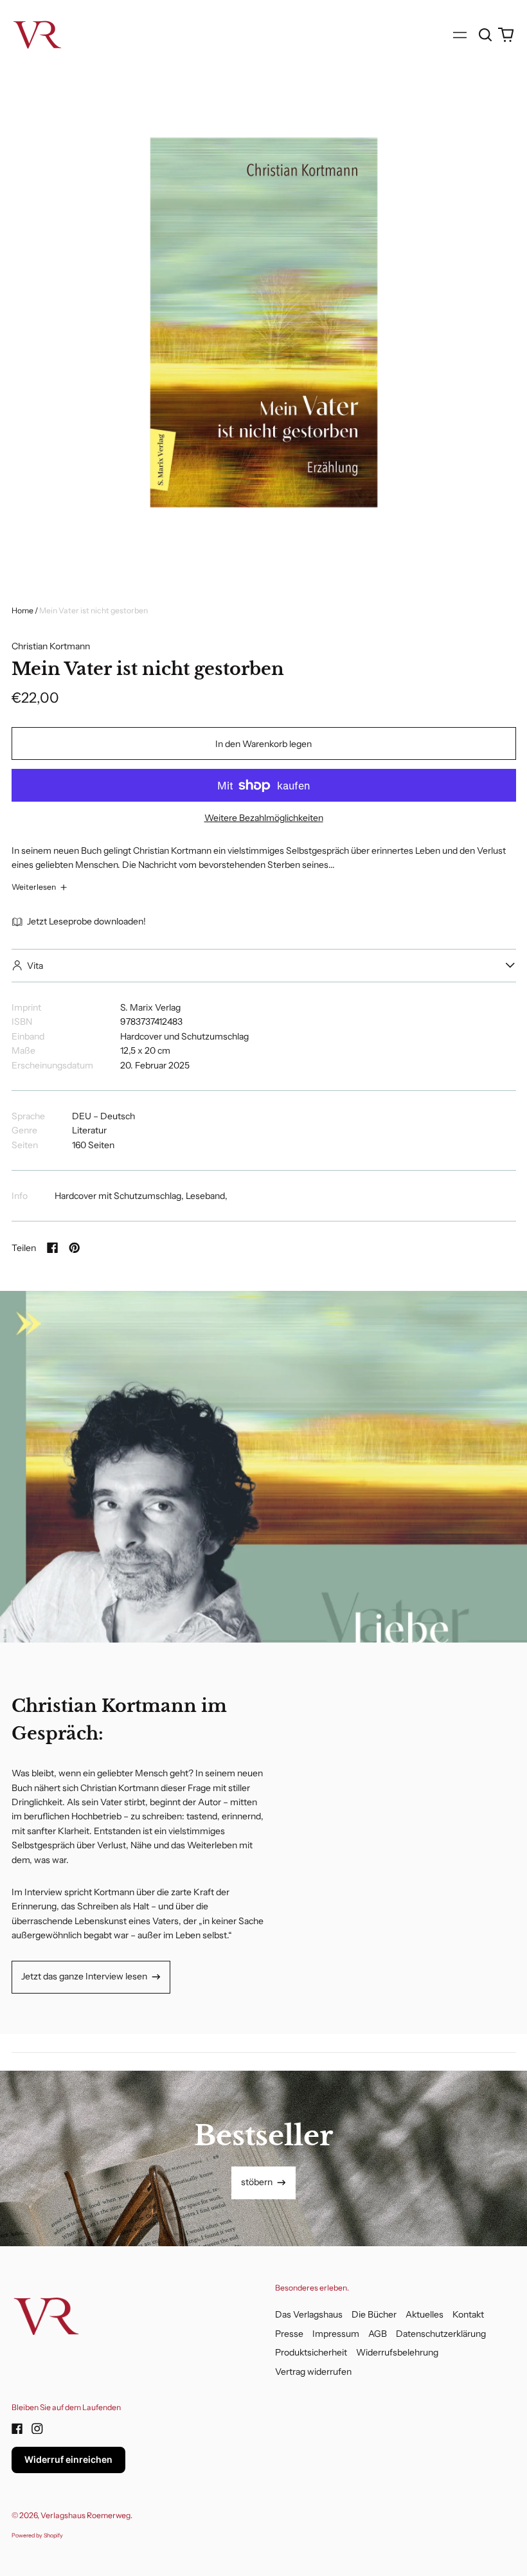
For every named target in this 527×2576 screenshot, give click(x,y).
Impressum (336, 2334)
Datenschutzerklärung (441, 2334)
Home (22, 610)
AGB (378, 2334)
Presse (289, 2334)
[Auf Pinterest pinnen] (75, 1248)
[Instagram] (37, 2429)
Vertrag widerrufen (313, 2372)
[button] (486, 35)
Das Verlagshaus (309, 2314)
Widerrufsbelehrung (397, 2352)
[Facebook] (17, 2429)
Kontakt (468, 2314)
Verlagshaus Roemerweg (85, 2515)
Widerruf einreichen (68, 2459)
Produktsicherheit (311, 2352)
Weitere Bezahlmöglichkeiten (264, 818)
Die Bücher (374, 2314)
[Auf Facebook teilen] (53, 1248)
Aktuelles (424, 2314)
